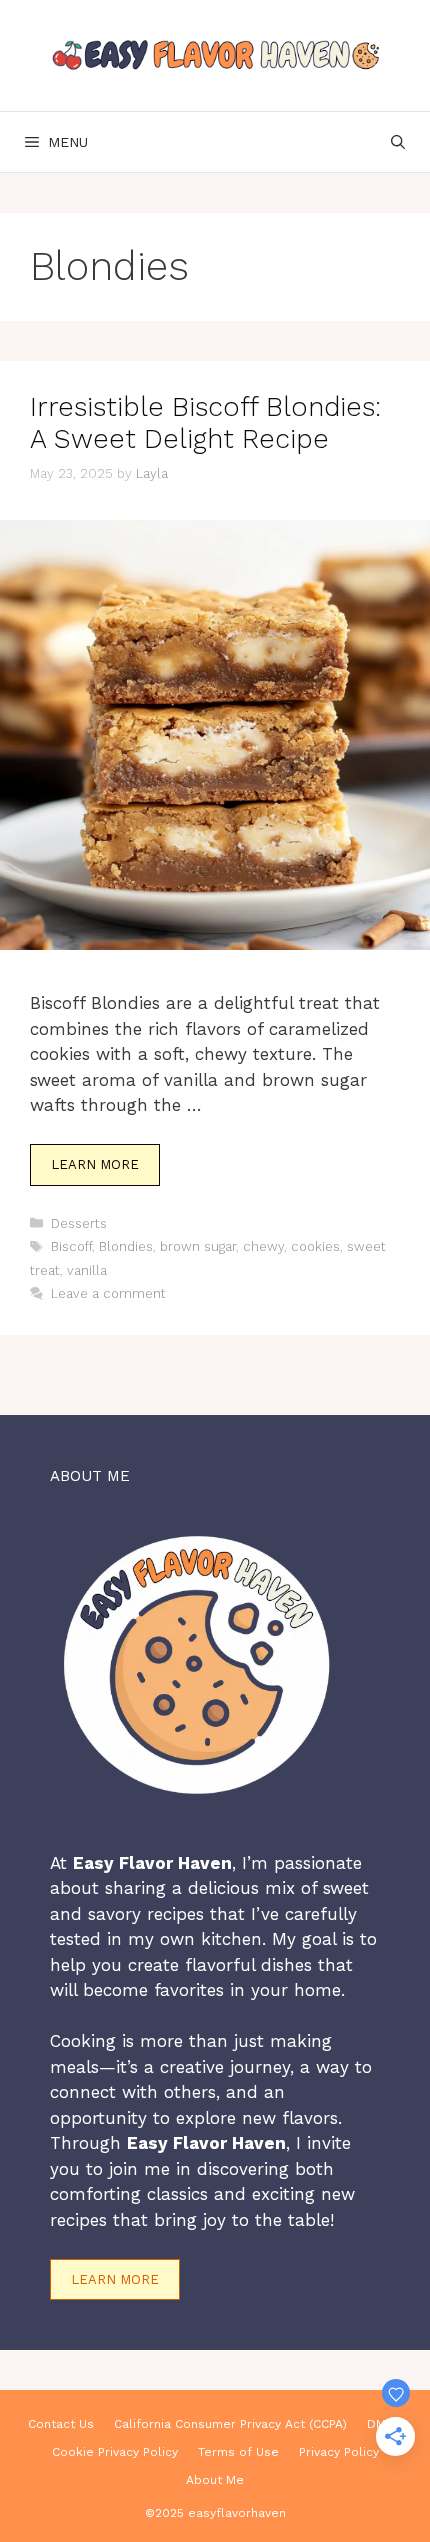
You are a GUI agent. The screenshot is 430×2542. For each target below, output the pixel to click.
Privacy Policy (339, 2452)
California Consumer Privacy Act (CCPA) (230, 2424)
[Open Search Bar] (398, 142)
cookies (315, 1246)
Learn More (95, 1164)
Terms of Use (238, 2452)
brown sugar (198, 1246)
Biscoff (71, 1246)
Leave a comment (108, 1293)
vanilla (87, 1270)
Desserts (79, 1223)
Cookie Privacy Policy (115, 2452)
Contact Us (61, 2424)
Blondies (126, 1246)
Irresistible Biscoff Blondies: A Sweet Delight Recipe (205, 423)
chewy (263, 1246)
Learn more (115, 2279)
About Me (215, 2480)
